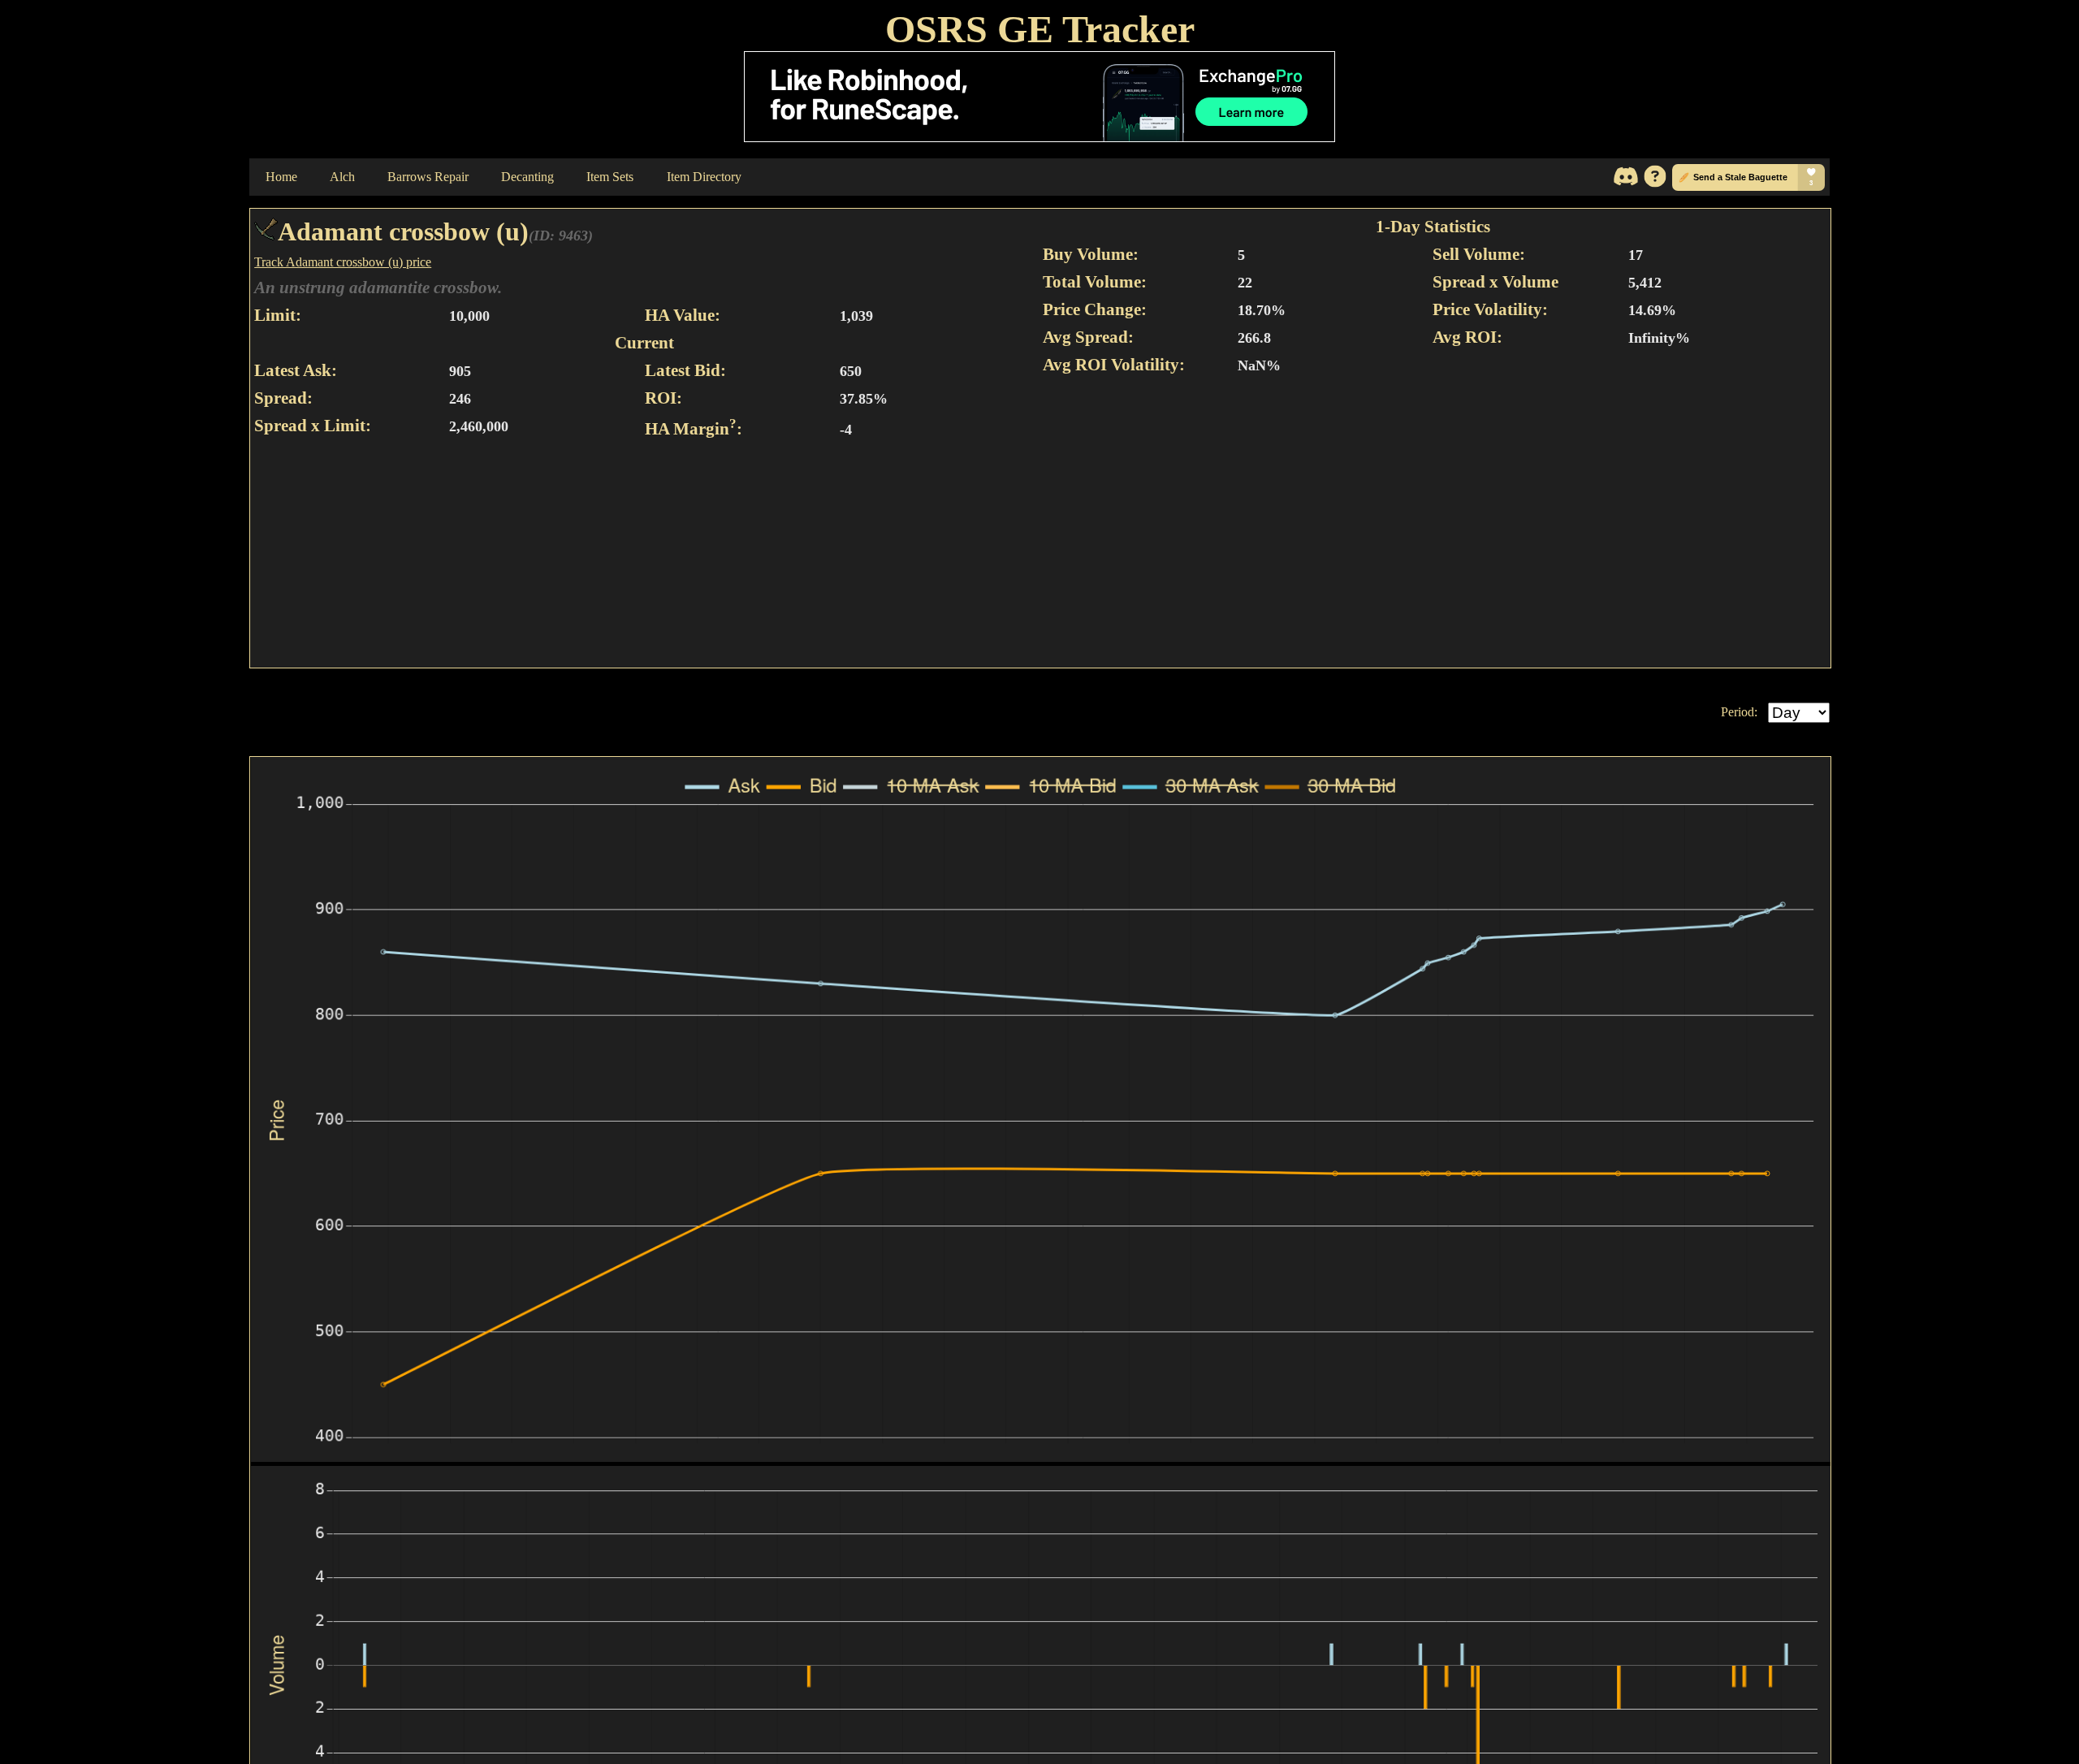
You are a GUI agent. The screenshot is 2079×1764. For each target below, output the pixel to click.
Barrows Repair (428, 177)
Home (281, 177)
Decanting (527, 177)
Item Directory (704, 177)
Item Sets (610, 177)
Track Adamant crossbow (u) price (343, 262)
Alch (342, 177)
